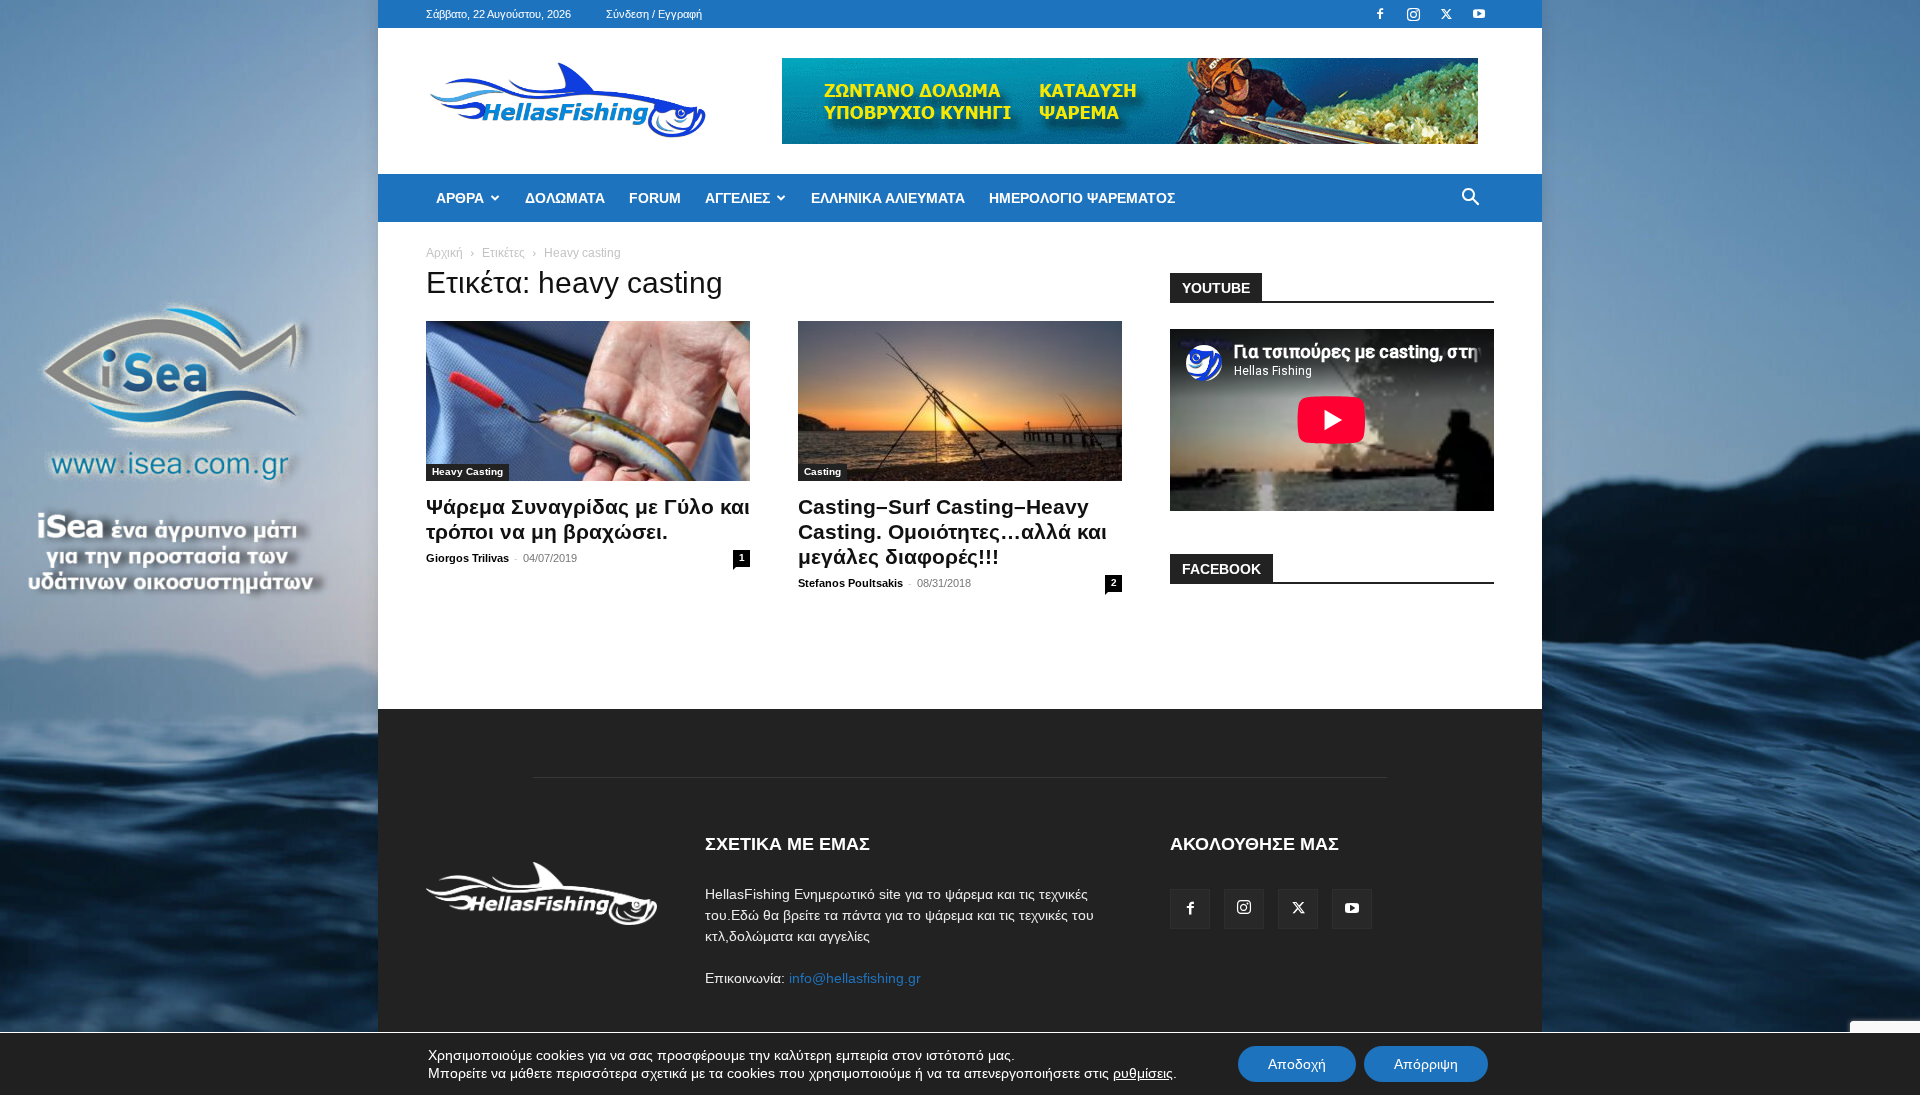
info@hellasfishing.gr (855, 978)
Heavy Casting (467, 471)
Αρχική (444, 253)
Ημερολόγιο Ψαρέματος (1082, 198)
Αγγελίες (737, 198)
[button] (1470, 199)
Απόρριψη (1426, 1064)
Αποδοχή (1297, 1064)
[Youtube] (1479, 14)
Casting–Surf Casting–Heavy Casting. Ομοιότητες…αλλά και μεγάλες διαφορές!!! (952, 531)
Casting (822, 471)
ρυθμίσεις (1143, 1073)
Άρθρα (460, 198)
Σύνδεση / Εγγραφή (654, 14)
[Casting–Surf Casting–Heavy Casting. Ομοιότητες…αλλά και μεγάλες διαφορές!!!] (960, 401)
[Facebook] (1380, 14)
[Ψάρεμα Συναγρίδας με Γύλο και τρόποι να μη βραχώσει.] (588, 401)
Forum (655, 198)
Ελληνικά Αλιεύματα (888, 198)
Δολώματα (565, 198)
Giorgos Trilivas (467, 558)
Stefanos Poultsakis (850, 583)
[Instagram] (1413, 14)
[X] (1446, 14)
